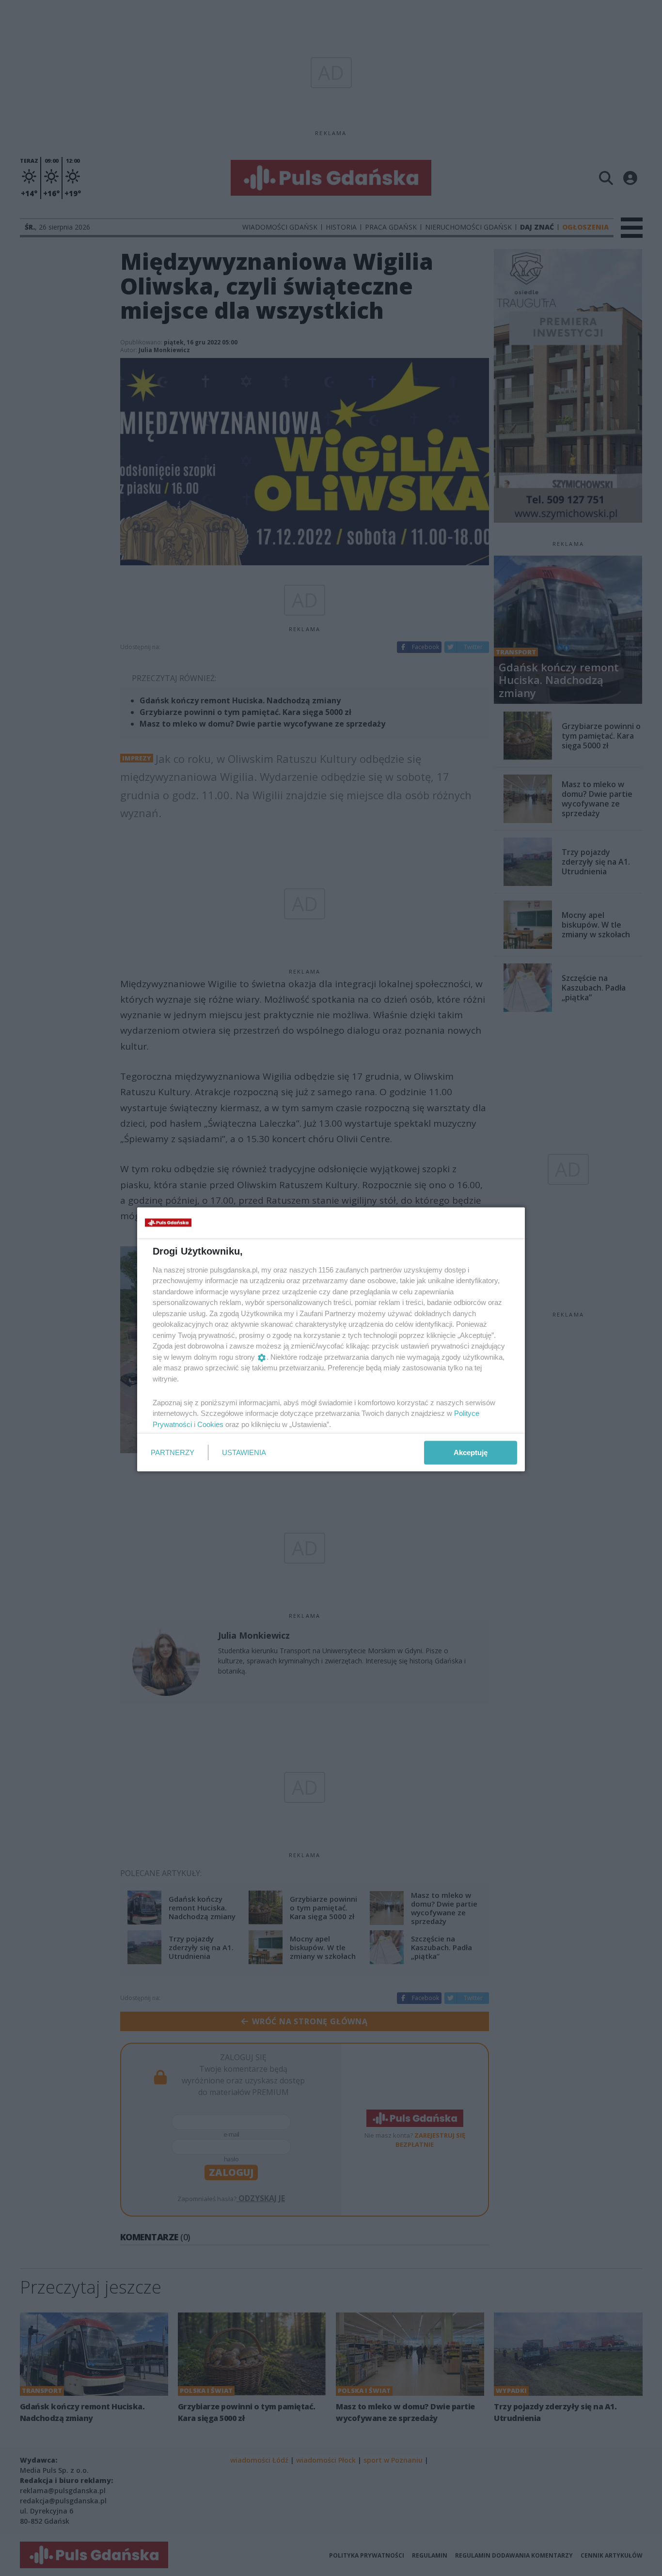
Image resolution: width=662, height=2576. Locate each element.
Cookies (210, 1424)
